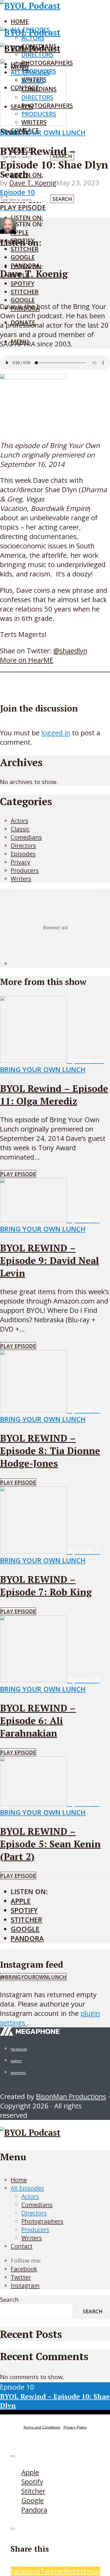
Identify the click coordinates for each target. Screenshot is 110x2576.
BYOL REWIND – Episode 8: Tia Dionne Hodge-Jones (50, 1451)
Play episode (18, 1174)
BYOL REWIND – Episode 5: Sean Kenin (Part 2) (50, 1844)
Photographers (42, 2221)
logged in (56, 733)
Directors (37, 54)
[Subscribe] (13, 2456)
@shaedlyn (70, 651)
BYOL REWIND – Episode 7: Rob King (46, 1585)
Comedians (37, 2205)
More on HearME (27, 660)
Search (62, 199)
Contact (22, 2246)
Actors (30, 2196)
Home (20, 21)
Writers (32, 2238)
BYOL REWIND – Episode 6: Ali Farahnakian (38, 1720)
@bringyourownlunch (33, 1977)
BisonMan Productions (71, 2097)
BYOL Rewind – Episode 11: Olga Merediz (54, 1095)
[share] (13, 2529)
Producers (35, 2229)
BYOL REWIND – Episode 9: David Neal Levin (50, 1260)
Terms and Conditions (42, 2427)
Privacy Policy (75, 2427)
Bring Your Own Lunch (43, 133)
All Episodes (27, 2188)
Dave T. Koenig (33, 183)
